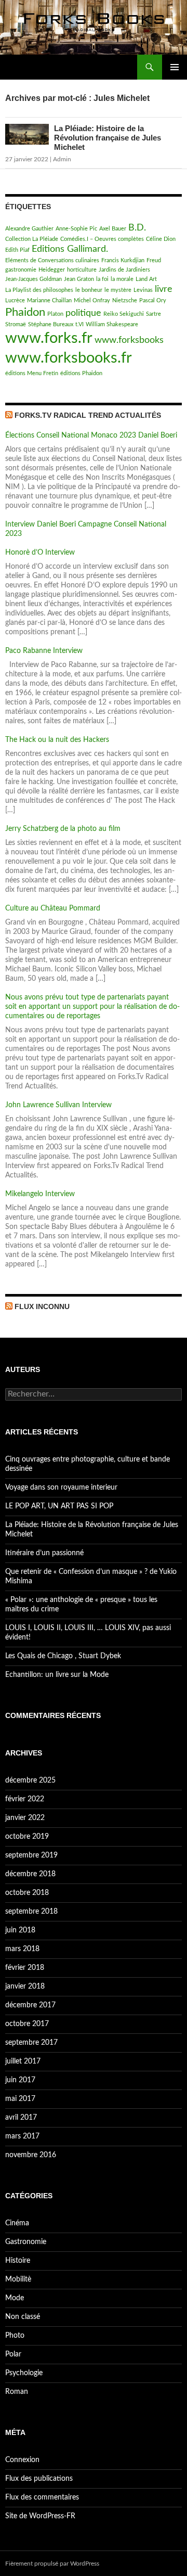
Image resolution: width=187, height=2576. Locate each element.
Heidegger (52, 270)
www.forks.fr (49, 338)
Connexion (22, 2460)
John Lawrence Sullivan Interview (58, 1105)
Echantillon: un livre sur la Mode (57, 1675)
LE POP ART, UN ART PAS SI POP (59, 1506)
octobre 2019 (27, 1837)
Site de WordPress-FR (40, 2516)
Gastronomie (26, 2242)
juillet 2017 (23, 2061)
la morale (122, 279)
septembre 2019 (31, 1855)
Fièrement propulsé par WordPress (52, 2564)
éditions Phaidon (81, 373)
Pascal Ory (153, 300)
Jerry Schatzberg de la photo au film (63, 829)
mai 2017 (20, 2099)
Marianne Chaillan (49, 300)
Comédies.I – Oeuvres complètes (102, 239)
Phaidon (25, 312)
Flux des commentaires (42, 2497)
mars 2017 (22, 2136)
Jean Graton (79, 279)
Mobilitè (18, 2279)
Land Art (146, 279)
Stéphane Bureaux (51, 324)
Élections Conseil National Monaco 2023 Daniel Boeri (91, 435)
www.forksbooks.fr (69, 358)
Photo (15, 2336)
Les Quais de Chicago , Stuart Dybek (63, 1656)
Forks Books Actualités (57, 67)
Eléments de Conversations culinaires (52, 260)
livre (164, 289)
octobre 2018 (27, 1893)
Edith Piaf (17, 250)
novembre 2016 (31, 2155)
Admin (62, 159)
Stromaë (16, 324)
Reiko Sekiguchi (124, 314)
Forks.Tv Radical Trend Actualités (88, 415)
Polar (13, 2354)
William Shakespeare (112, 324)
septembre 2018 (31, 1912)
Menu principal (175, 67)
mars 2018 (22, 1949)
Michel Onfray (92, 300)
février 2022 (25, 1799)
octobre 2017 (27, 2024)
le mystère (118, 290)
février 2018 (25, 1968)
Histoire (18, 2261)
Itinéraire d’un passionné (44, 1553)
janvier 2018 (25, 1987)
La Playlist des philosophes (39, 290)
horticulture (82, 270)
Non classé (23, 2317)
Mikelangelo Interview (40, 1194)
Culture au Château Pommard (53, 908)
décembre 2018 (30, 1874)
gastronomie (21, 270)
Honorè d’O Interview (40, 553)
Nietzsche (125, 300)
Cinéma (17, 2223)
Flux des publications (39, 2479)
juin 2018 (20, 1930)
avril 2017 (21, 2118)
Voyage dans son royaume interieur (61, 1488)
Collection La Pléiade (32, 239)
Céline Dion (161, 239)
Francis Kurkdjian (123, 260)
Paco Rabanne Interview (44, 651)
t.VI (79, 324)
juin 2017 (20, 2080)
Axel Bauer (113, 229)
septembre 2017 (31, 2043)
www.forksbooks (129, 340)
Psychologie (24, 2373)
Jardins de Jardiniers (124, 270)
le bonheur (89, 290)
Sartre (153, 314)
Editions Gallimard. (70, 249)
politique (83, 313)
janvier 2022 (25, 1818)
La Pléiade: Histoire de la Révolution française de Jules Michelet (108, 138)
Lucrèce (15, 300)
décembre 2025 (30, 1780)
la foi (102, 279)
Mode (15, 2298)
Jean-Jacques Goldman (34, 279)
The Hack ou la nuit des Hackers (57, 740)
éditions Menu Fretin (32, 373)
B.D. (137, 228)
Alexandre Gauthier (29, 229)
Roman (17, 2392)
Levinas (143, 290)
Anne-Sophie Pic (76, 229)
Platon (55, 314)
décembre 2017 (30, 2005)
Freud (154, 260)
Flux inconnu (42, 1306)
